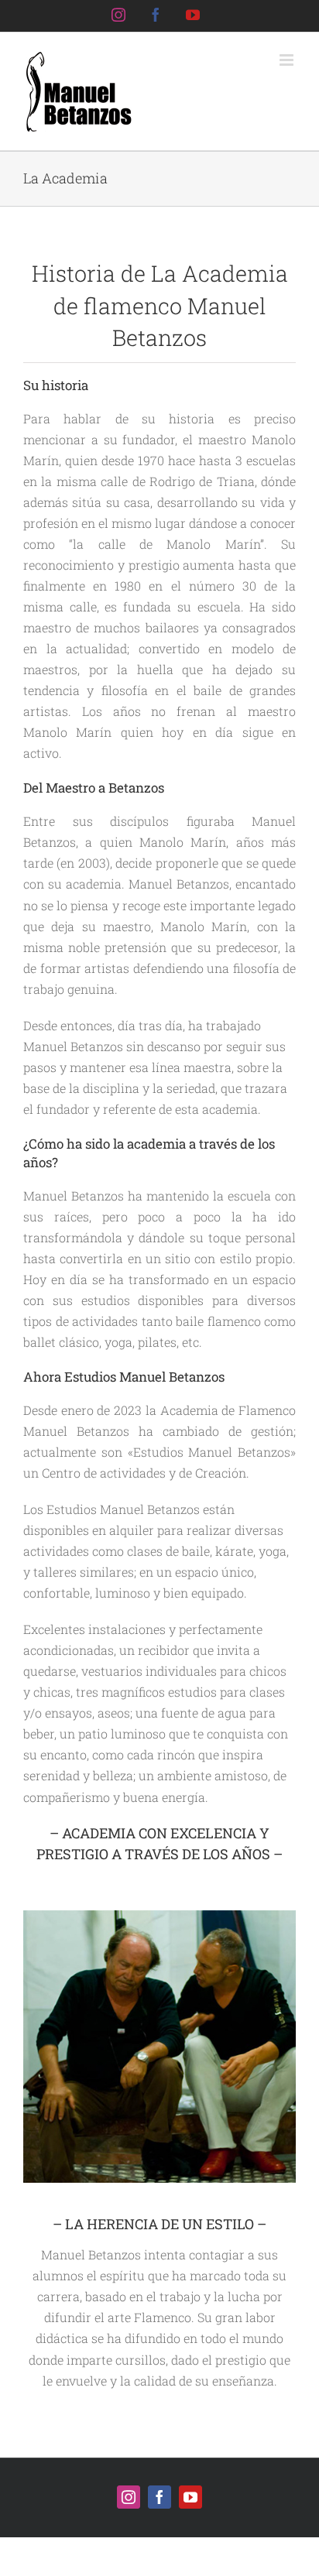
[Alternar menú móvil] (288, 60)
